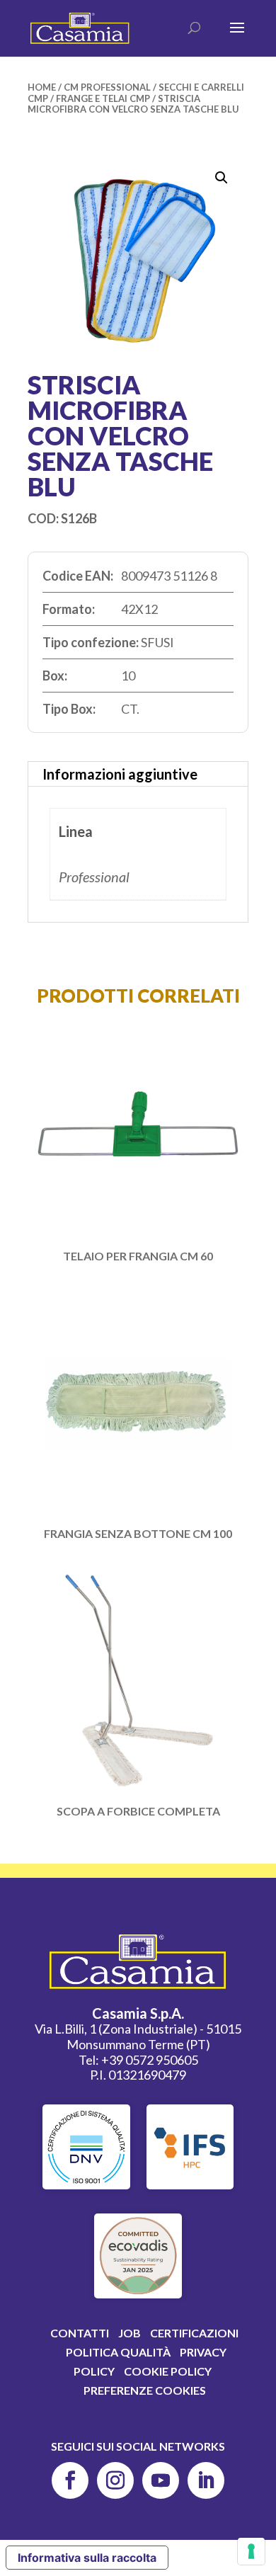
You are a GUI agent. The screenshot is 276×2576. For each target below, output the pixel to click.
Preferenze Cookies (145, 2390)
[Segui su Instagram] (115, 2480)
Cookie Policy (168, 2371)
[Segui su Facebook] (70, 2480)
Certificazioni (194, 2333)
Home (42, 87)
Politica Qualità (118, 2352)
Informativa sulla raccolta (87, 2558)
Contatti (80, 2333)
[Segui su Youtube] (161, 2480)
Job (130, 2333)
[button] (222, 178)
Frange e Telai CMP (103, 98)
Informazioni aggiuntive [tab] (120, 774)
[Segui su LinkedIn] (206, 2480)
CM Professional (107, 87)
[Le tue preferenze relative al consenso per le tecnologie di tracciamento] (251, 2551)
